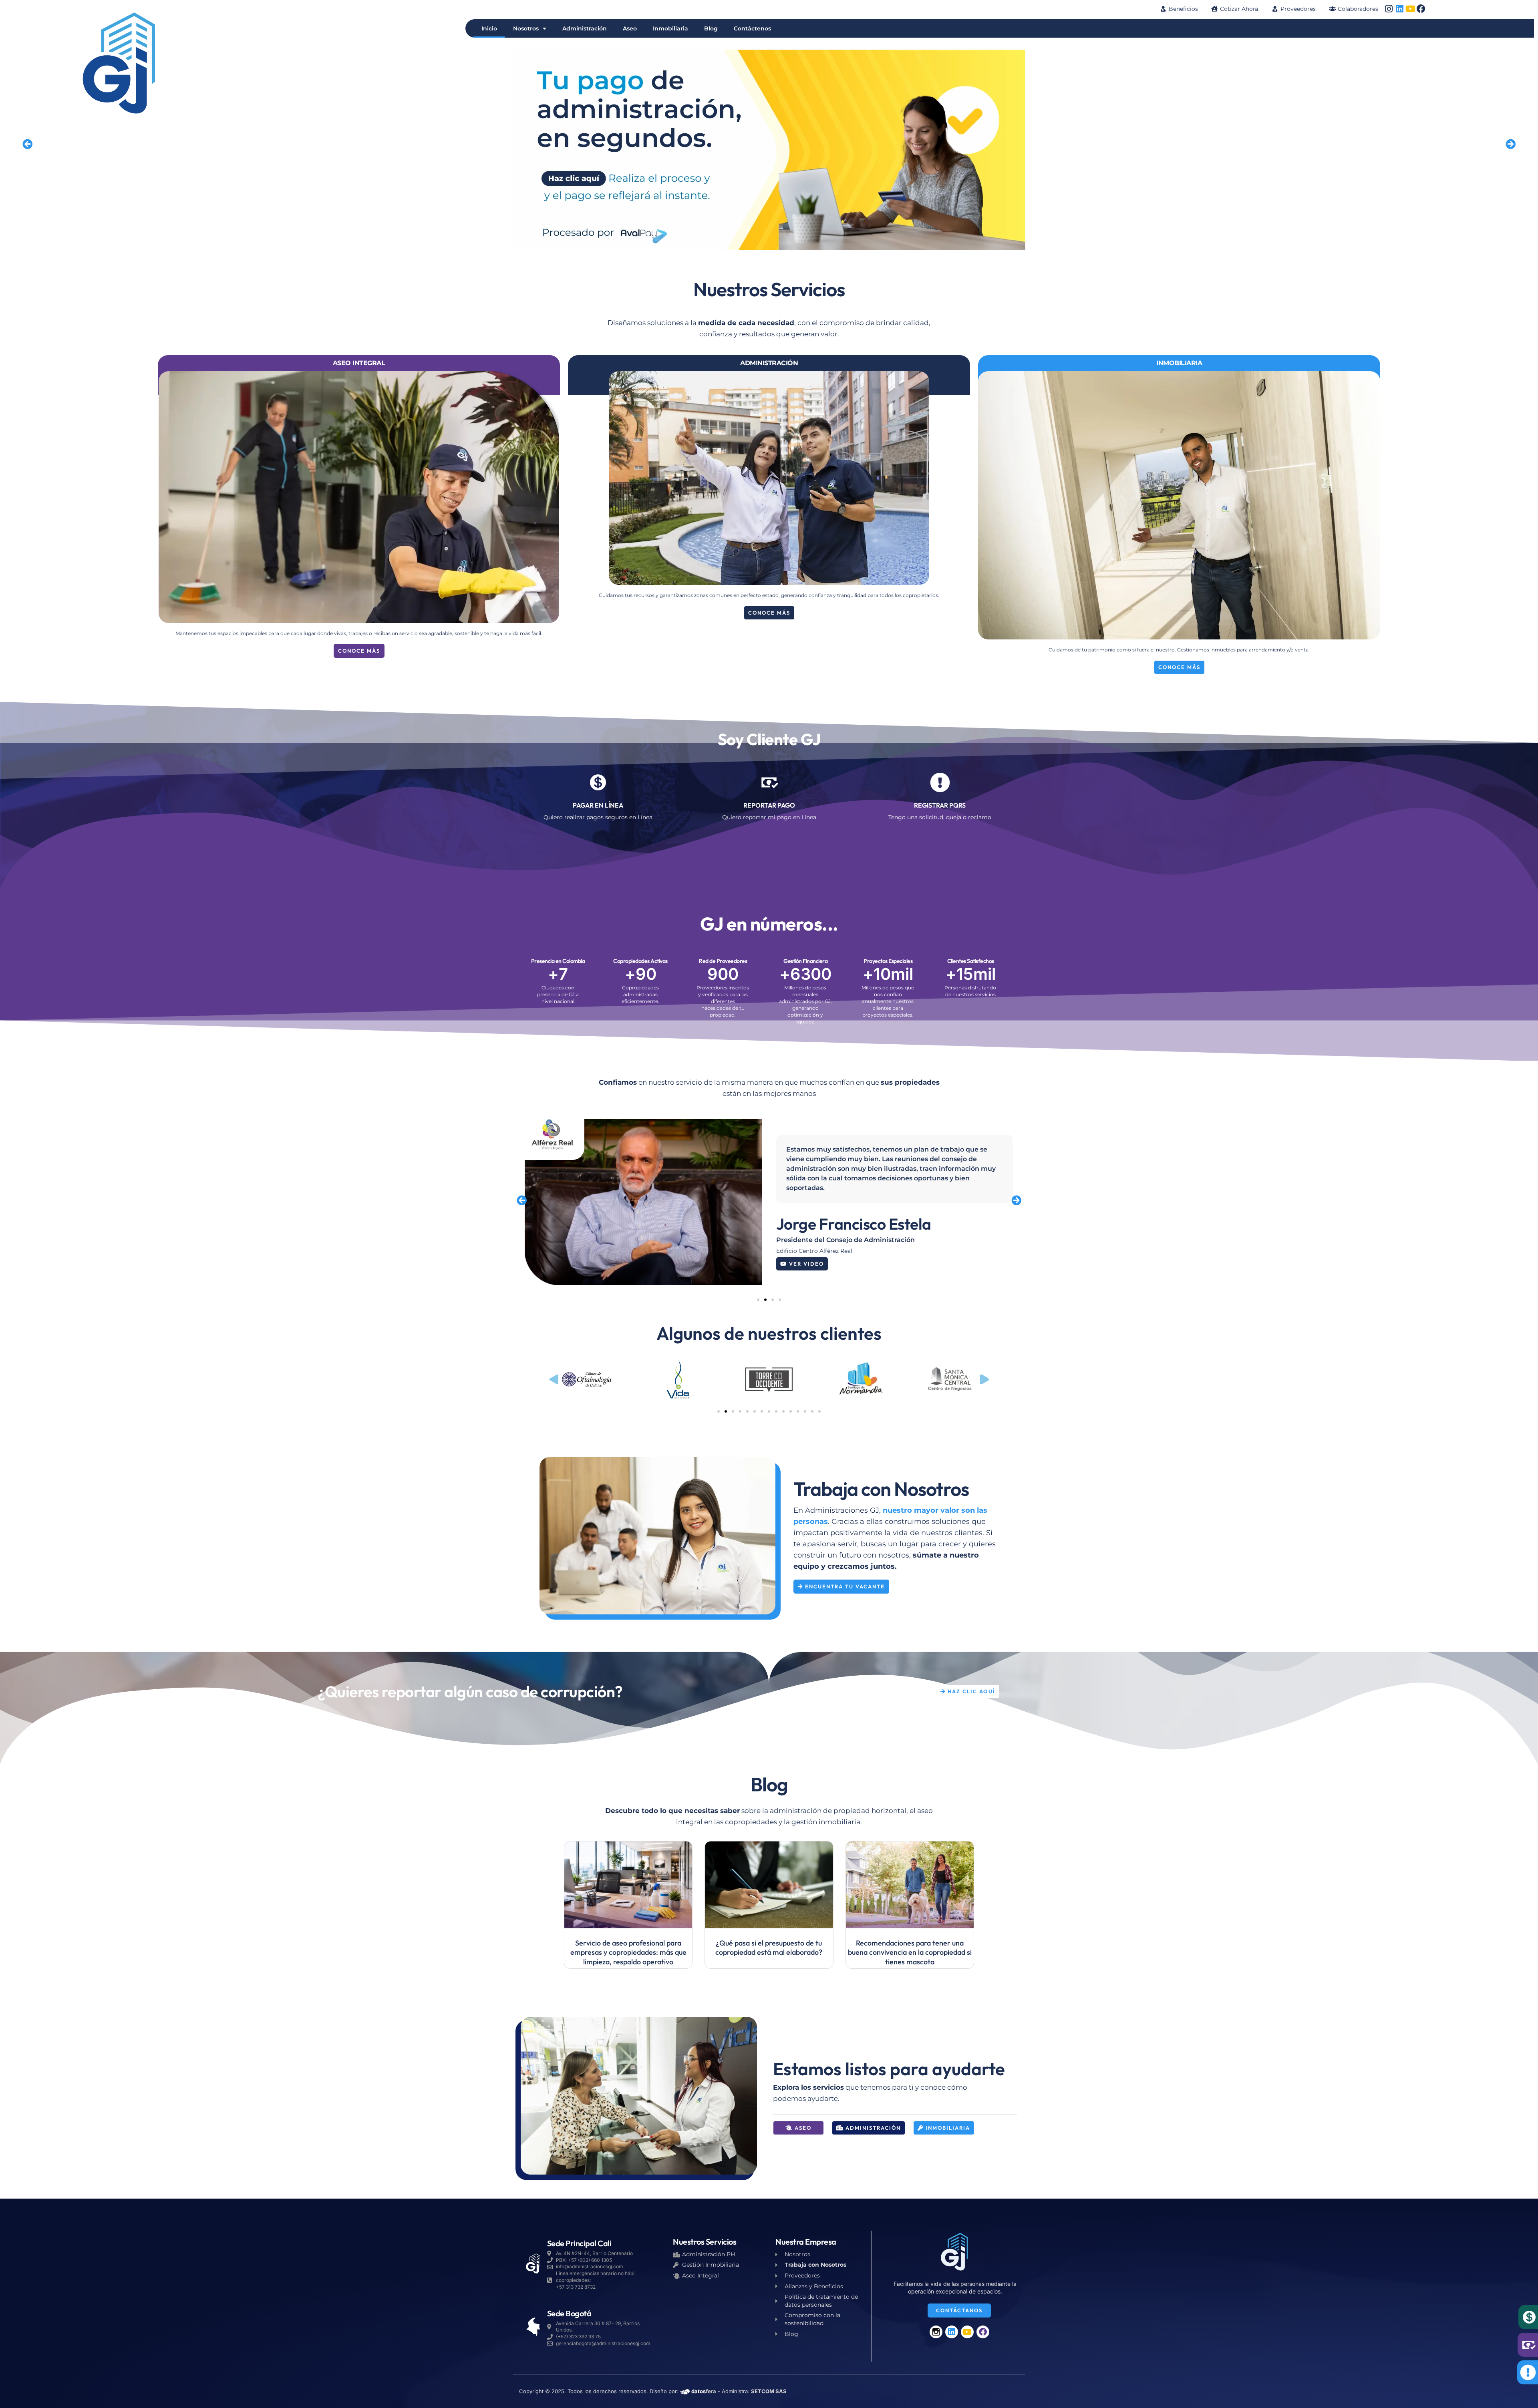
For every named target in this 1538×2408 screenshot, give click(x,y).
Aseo (630, 28)
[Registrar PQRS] (940, 782)
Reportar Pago (769, 805)
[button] (27, 144)
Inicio (489, 28)
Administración (585, 28)
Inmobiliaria (670, 28)
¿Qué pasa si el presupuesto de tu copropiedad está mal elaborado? (769, 1948)
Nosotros (526, 28)
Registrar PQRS (940, 805)
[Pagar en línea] (598, 782)
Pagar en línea (598, 805)
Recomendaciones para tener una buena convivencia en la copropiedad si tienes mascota (910, 1952)
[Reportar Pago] (769, 782)
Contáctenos (752, 28)
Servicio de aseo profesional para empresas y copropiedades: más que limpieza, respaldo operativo (628, 1952)
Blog (711, 28)
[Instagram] (1389, 9)
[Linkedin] (1399, 9)
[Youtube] (1410, 9)
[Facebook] (1421, 9)
